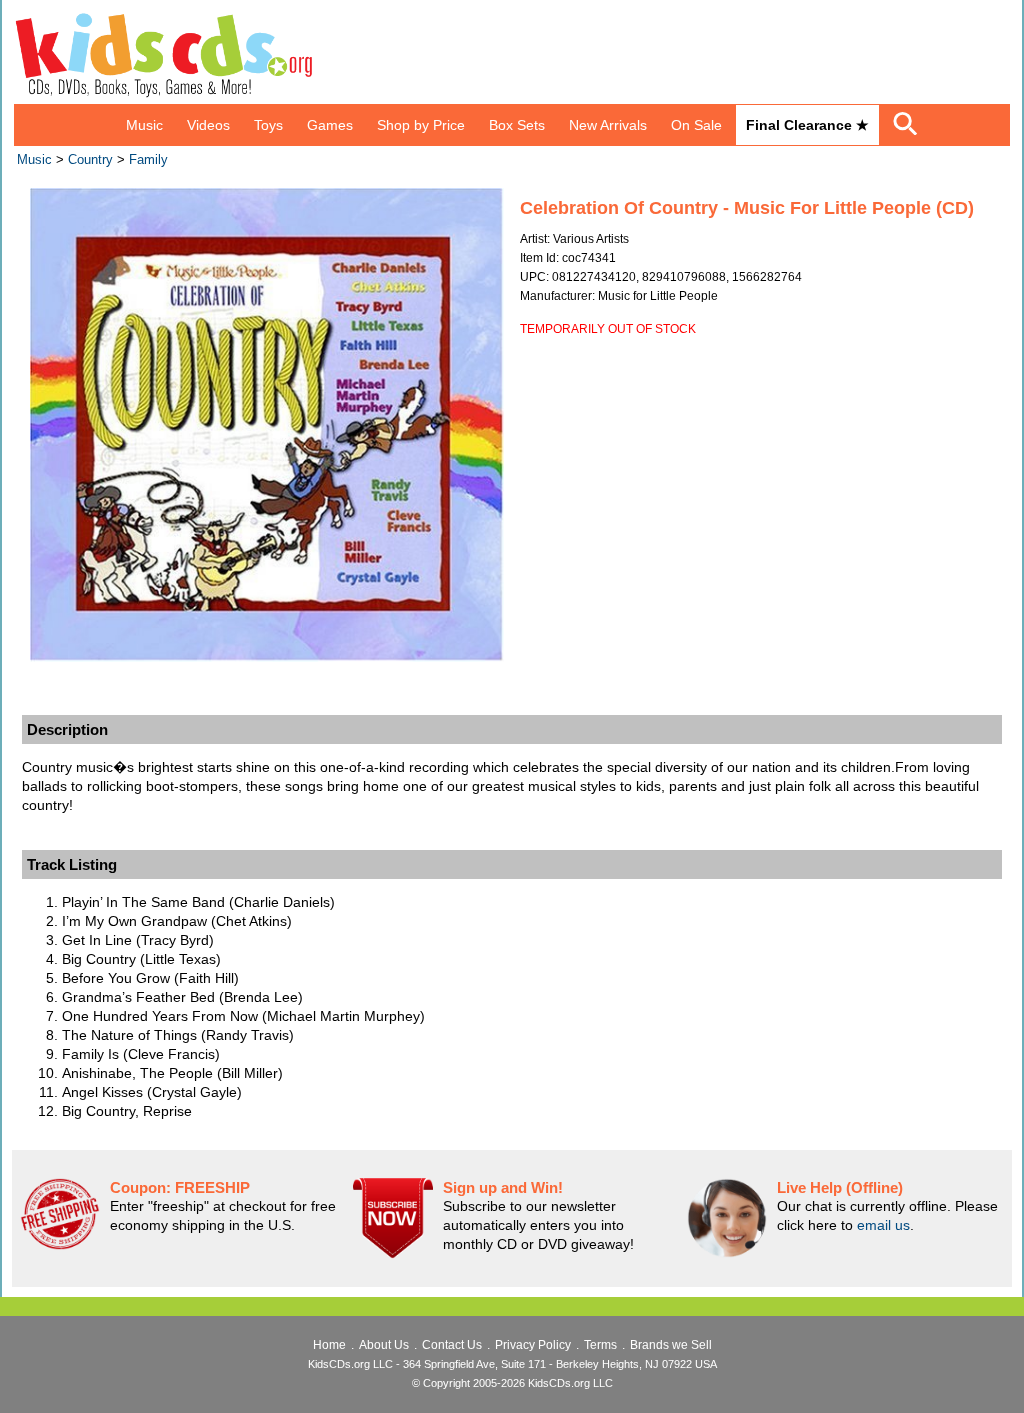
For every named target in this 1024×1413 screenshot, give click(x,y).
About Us (384, 1345)
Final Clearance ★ (807, 125)
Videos (208, 125)
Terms (600, 1345)
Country (90, 160)
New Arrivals (608, 125)
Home (329, 1345)
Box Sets (517, 125)
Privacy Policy (533, 1345)
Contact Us (452, 1345)
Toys (268, 125)
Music (144, 125)
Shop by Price (421, 125)
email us (883, 1225)
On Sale (696, 125)
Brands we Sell (671, 1345)
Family (148, 160)
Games (330, 125)
